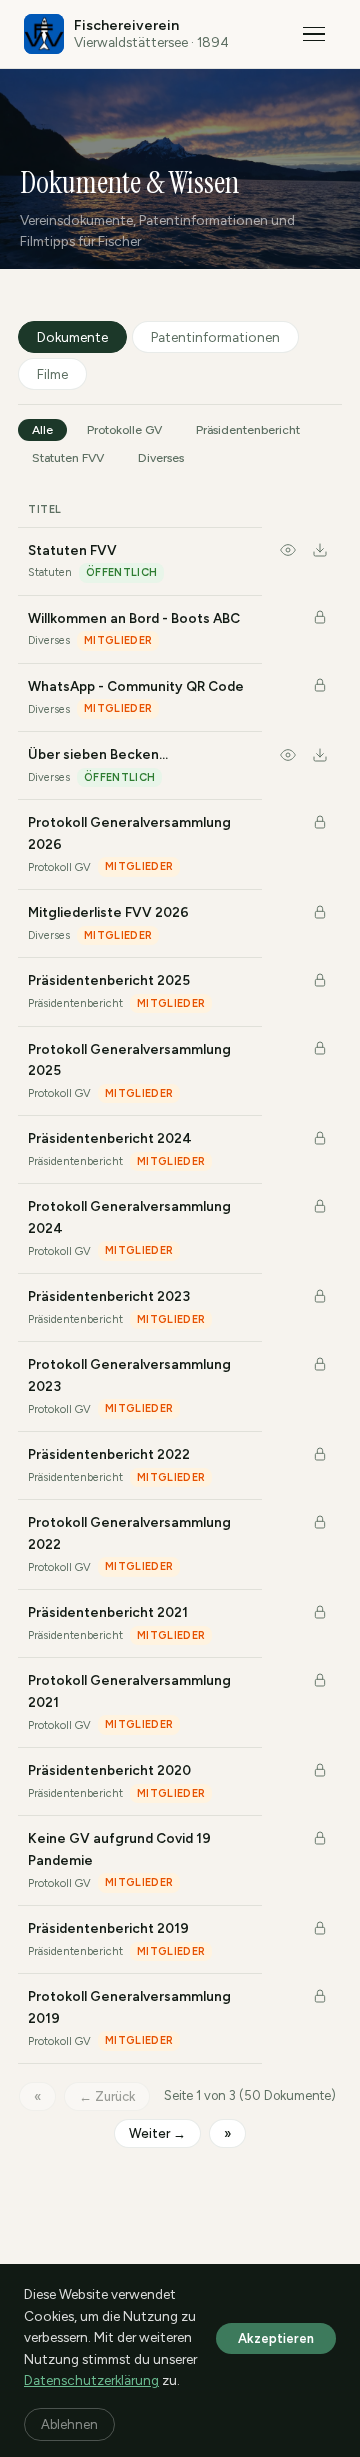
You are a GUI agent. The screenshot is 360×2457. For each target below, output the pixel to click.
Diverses (161, 458)
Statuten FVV (68, 458)
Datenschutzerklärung (91, 2380)
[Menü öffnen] (314, 34)
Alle (42, 430)
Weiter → (157, 2133)
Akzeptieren (276, 2338)
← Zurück (107, 2096)
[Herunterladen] (320, 553)
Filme (52, 374)
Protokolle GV (124, 430)
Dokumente (72, 337)
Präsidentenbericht (248, 430)
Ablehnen (69, 2424)
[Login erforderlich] (320, 618)
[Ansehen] (288, 553)
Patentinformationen (215, 337)
